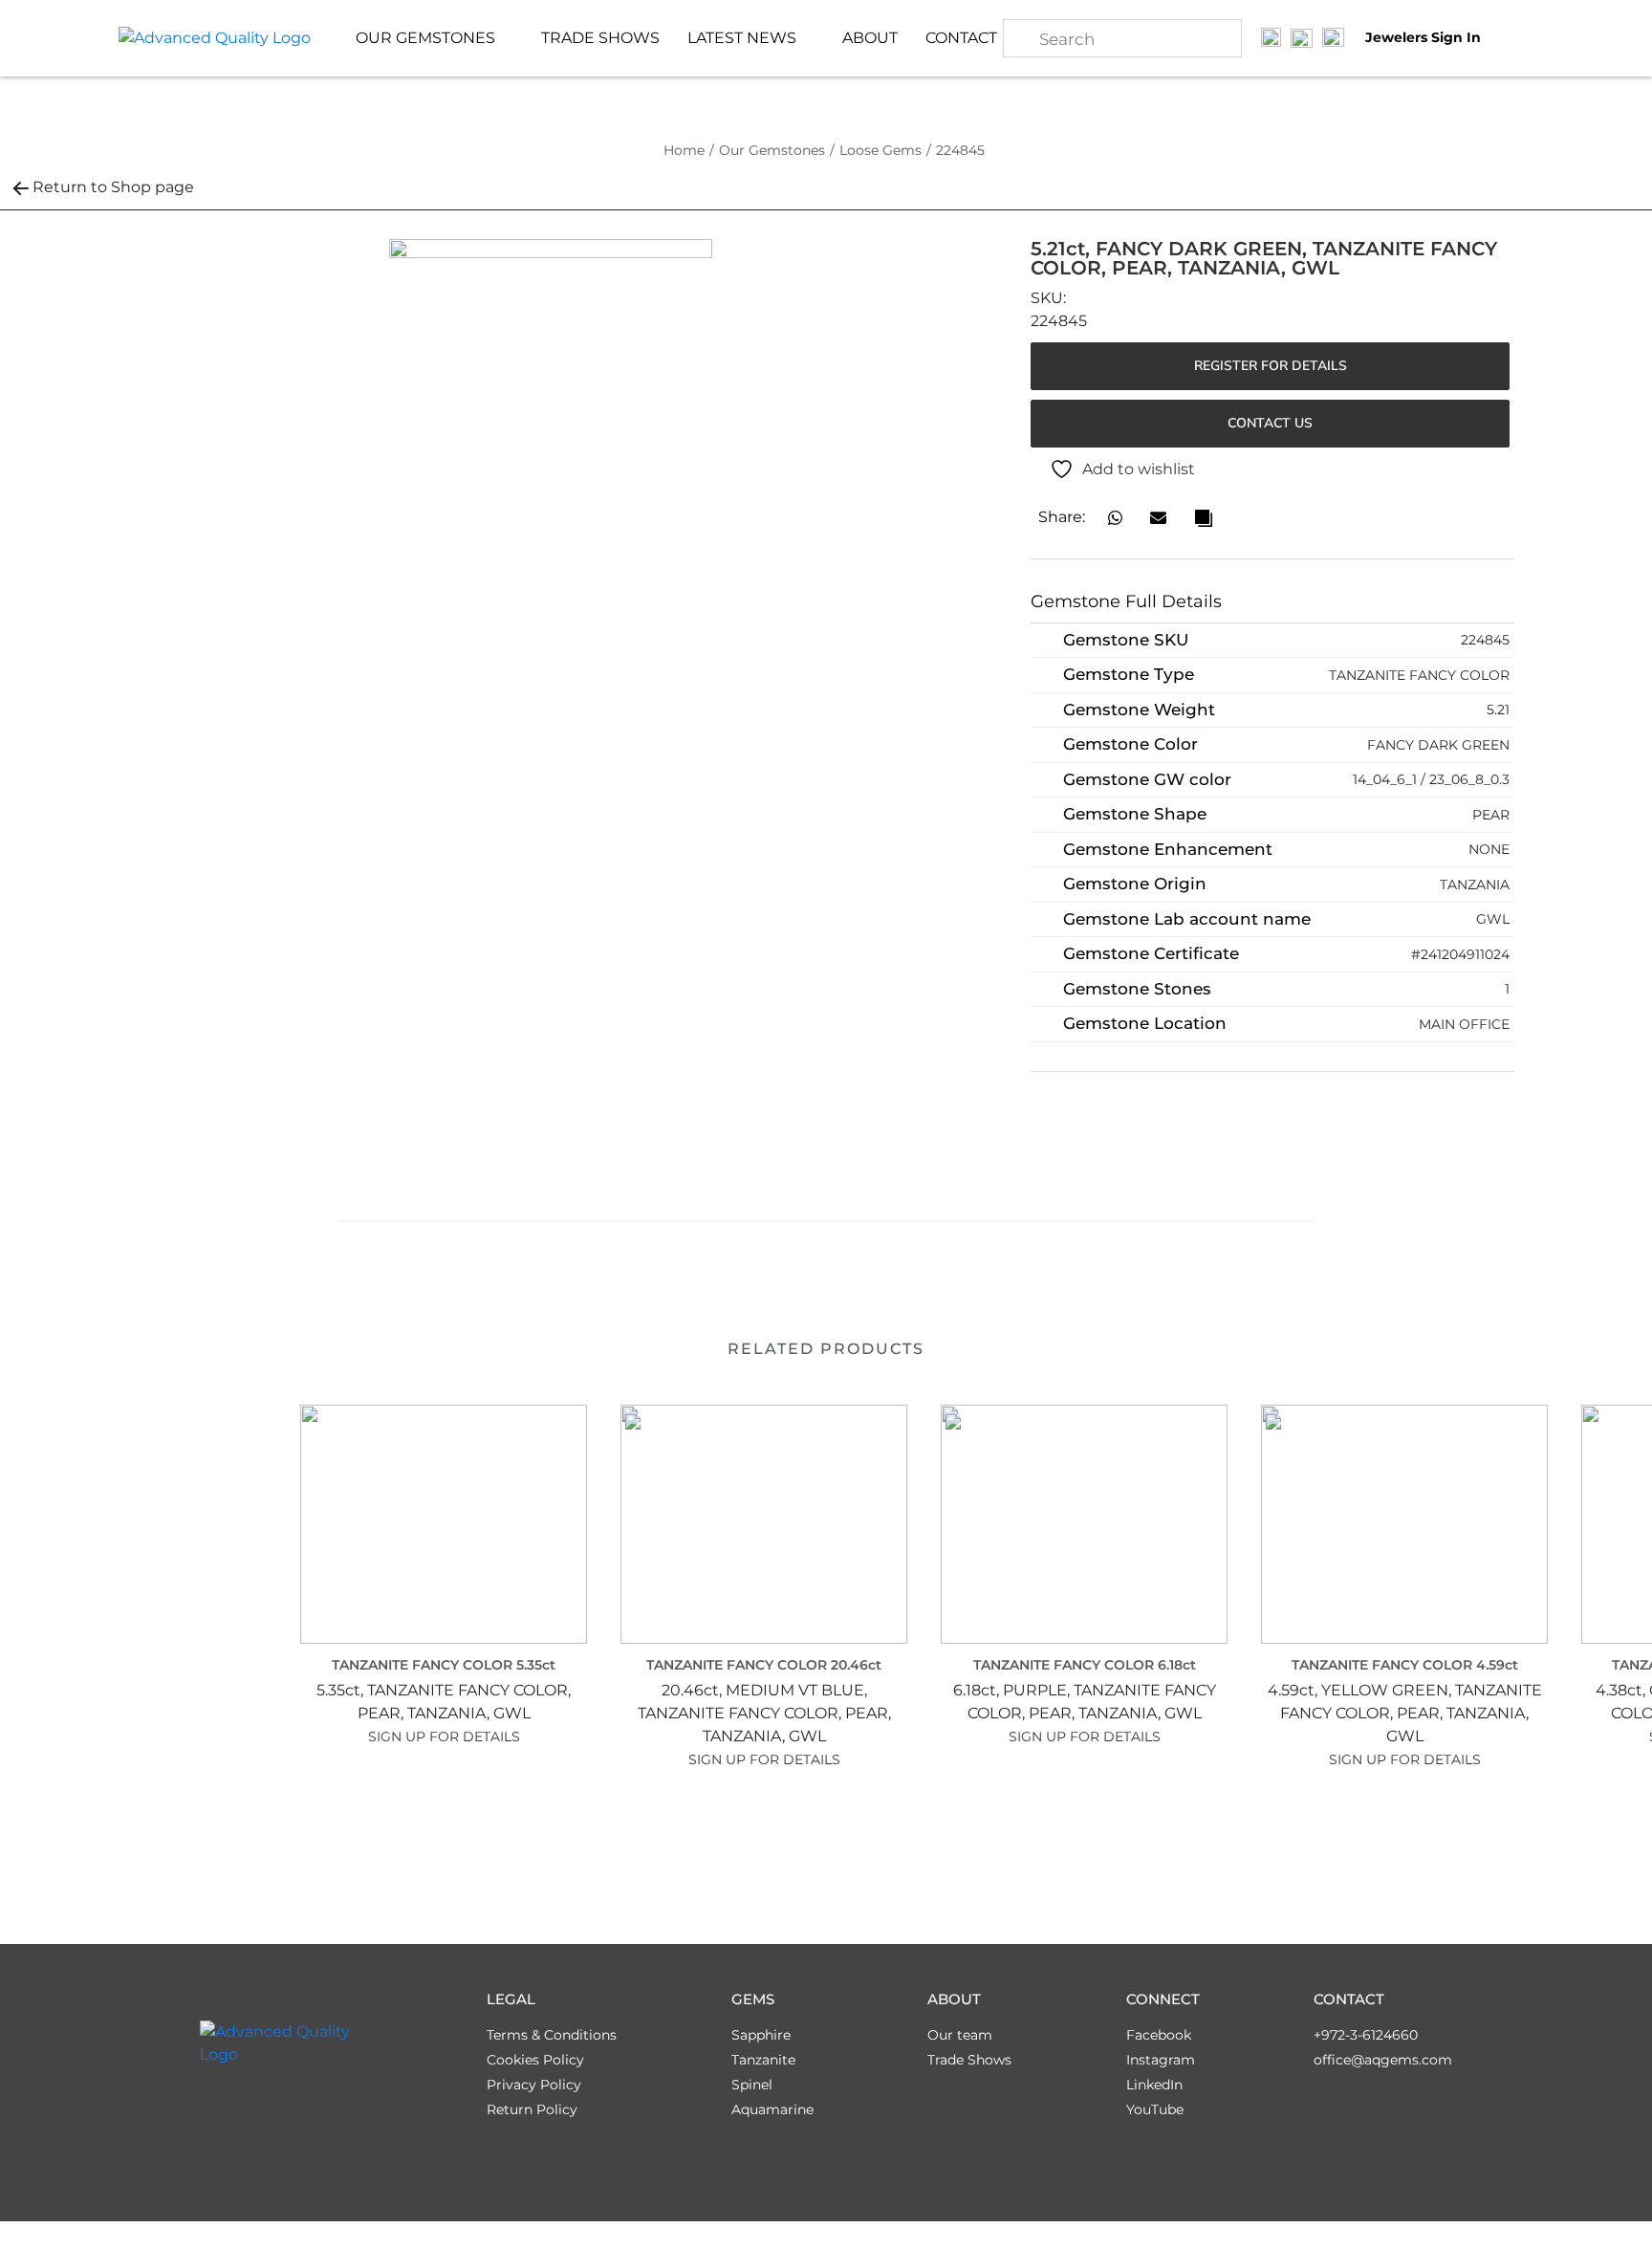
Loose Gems (880, 150)
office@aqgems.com (1383, 2060)
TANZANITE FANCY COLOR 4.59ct (1405, 1665)
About (870, 38)
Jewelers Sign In (1423, 38)
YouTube (1155, 2109)
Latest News (742, 38)
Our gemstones (425, 38)
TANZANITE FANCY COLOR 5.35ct (444, 1665)
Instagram (1161, 2060)
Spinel (752, 2085)
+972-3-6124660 (1366, 2035)
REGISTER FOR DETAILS (1271, 366)
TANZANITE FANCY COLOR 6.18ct (1085, 1665)
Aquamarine (772, 2109)
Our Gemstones (772, 150)
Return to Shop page (113, 187)
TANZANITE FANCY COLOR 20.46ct (764, 1665)
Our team (960, 2035)
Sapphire (761, 2035)
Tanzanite (763, 2060)
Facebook (1159, 2035)
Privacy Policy (534, 2085)
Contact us (1270, 423)
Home (684, 150)
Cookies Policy (535, 2060)
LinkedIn (1154, 2085)
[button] (1115, 518)
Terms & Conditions (552, 2035)
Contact (961, 38)
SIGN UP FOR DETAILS (444, 1737)
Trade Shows (600, 38)
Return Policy (532, 2109)
